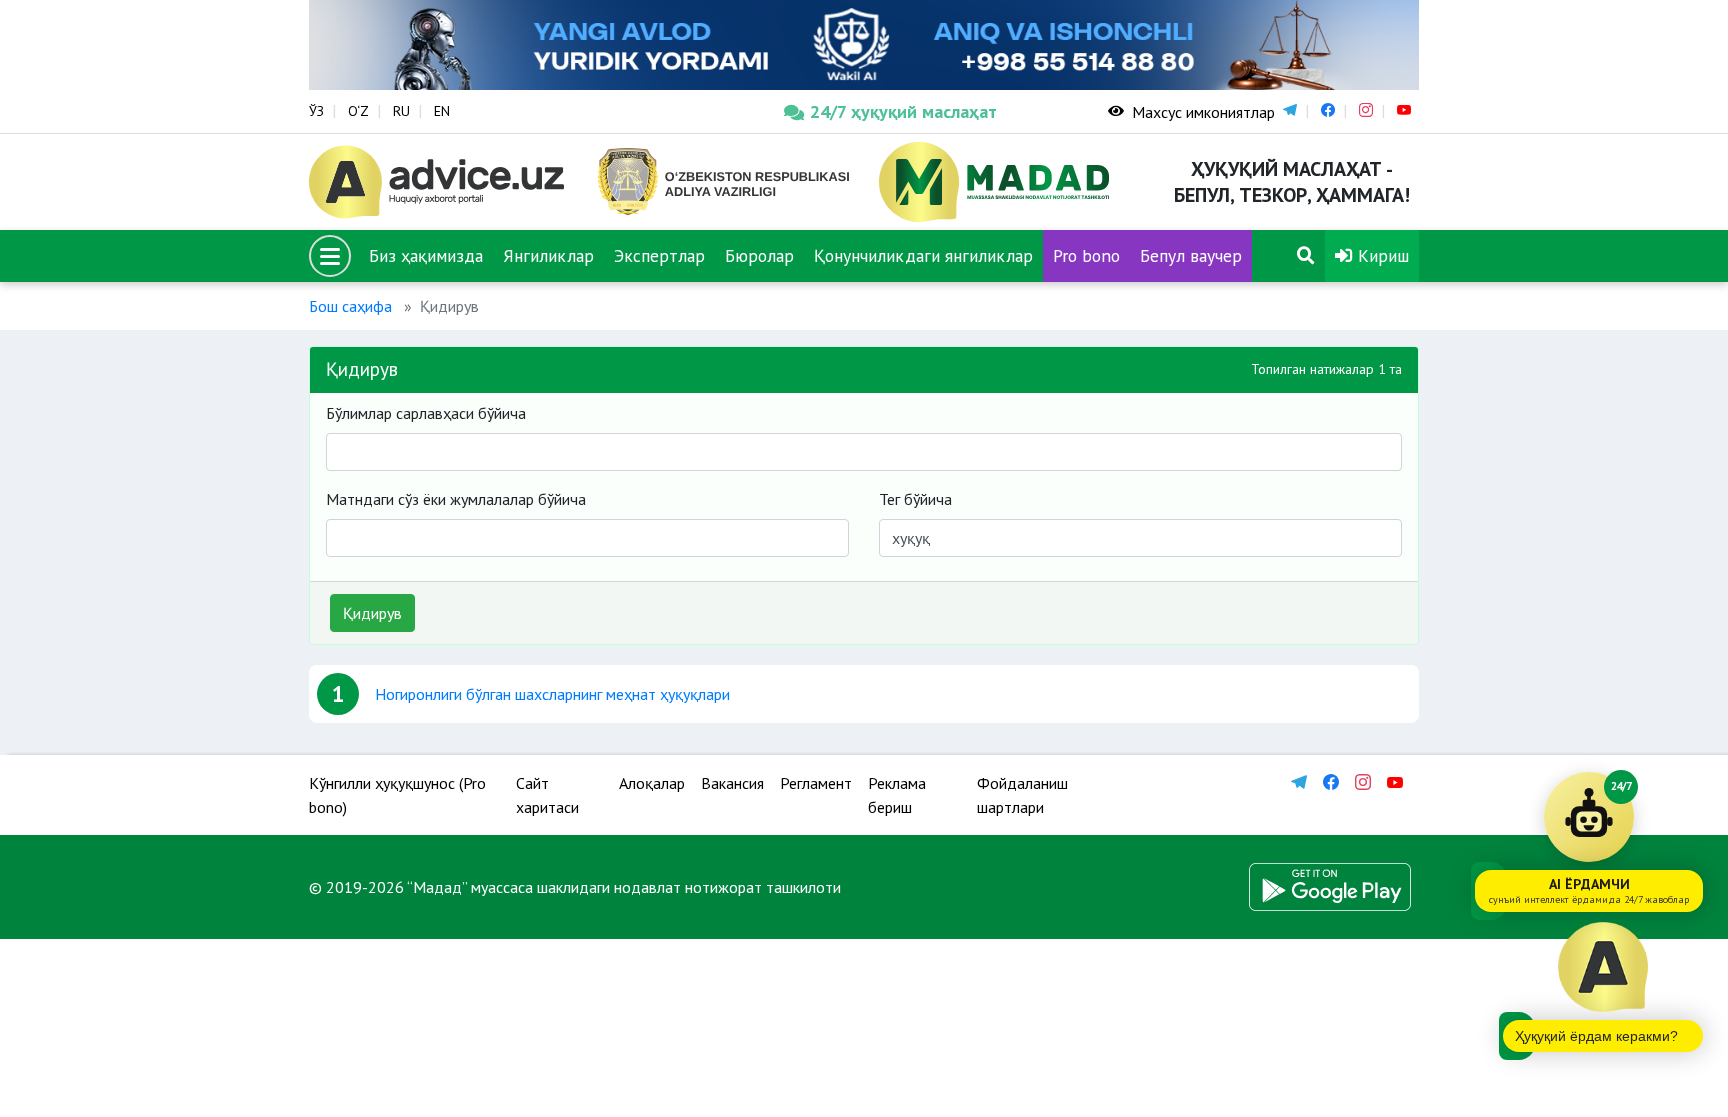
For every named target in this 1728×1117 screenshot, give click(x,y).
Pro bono (1086, 255)
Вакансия (732, 783)
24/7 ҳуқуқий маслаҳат (903, 111)
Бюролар (759, 255)
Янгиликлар (548, 255)
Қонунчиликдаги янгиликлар (923, 255)
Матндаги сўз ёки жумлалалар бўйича (456, 499)
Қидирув (372, 613)
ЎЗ (316, 111)
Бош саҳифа (350, 306)
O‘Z (358, 111)
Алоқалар (652, 783)
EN (442, 111)
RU (401, 111)
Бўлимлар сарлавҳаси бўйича (426, 413)
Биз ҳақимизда (426, 255)
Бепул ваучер (1191, 255)
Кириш (1381, 255)
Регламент (816, 783)
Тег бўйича (915, 499)
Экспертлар (659, 255)
